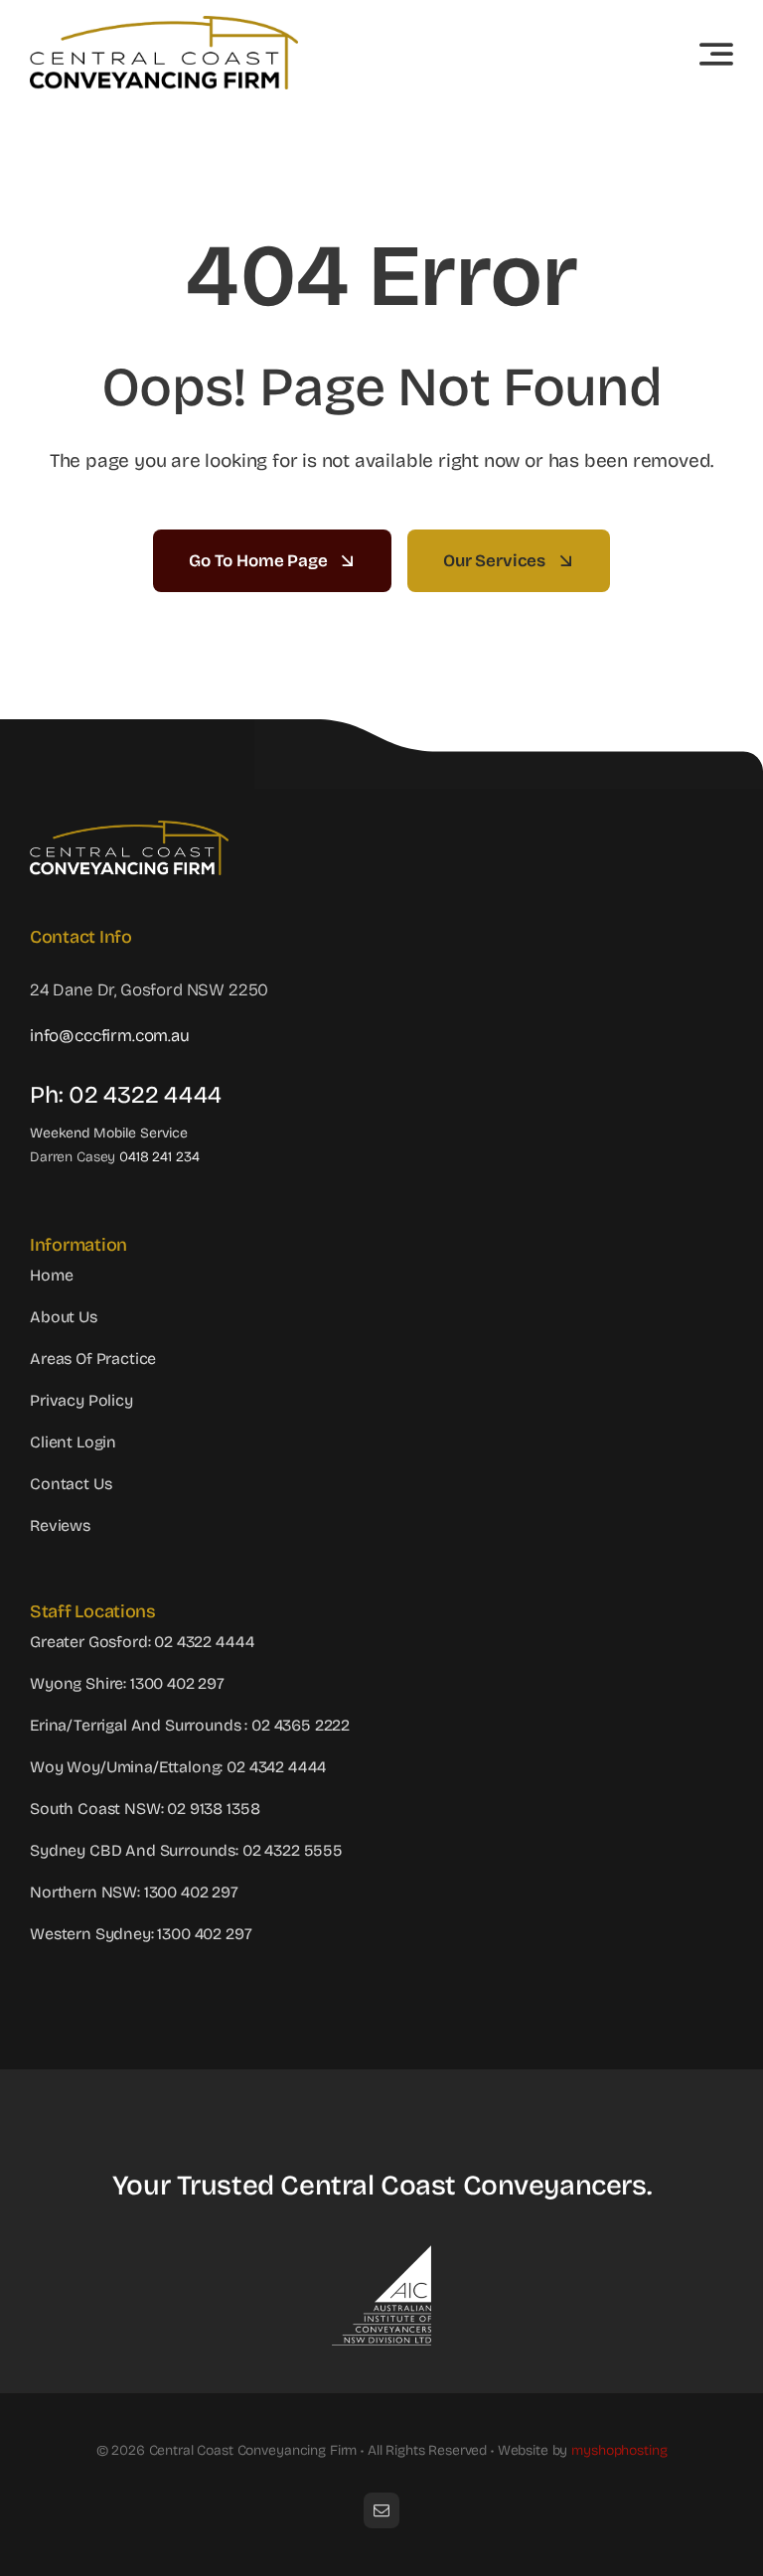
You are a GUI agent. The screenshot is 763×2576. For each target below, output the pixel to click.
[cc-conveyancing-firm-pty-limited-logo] (164, 24)
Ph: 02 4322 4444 (126, 1095)
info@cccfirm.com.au (110, 1036)
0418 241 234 (159, 1157)
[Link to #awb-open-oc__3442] (716, 54)
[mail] (381, 2510)
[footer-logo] (129, 829)
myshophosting (619, 2450)
